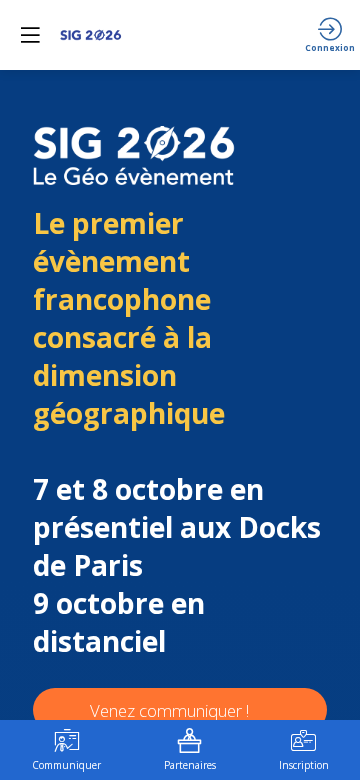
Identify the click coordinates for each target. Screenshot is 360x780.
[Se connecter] (330, 35)
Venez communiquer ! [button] (169, 710)
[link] (66, 750)
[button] (30, 35)
